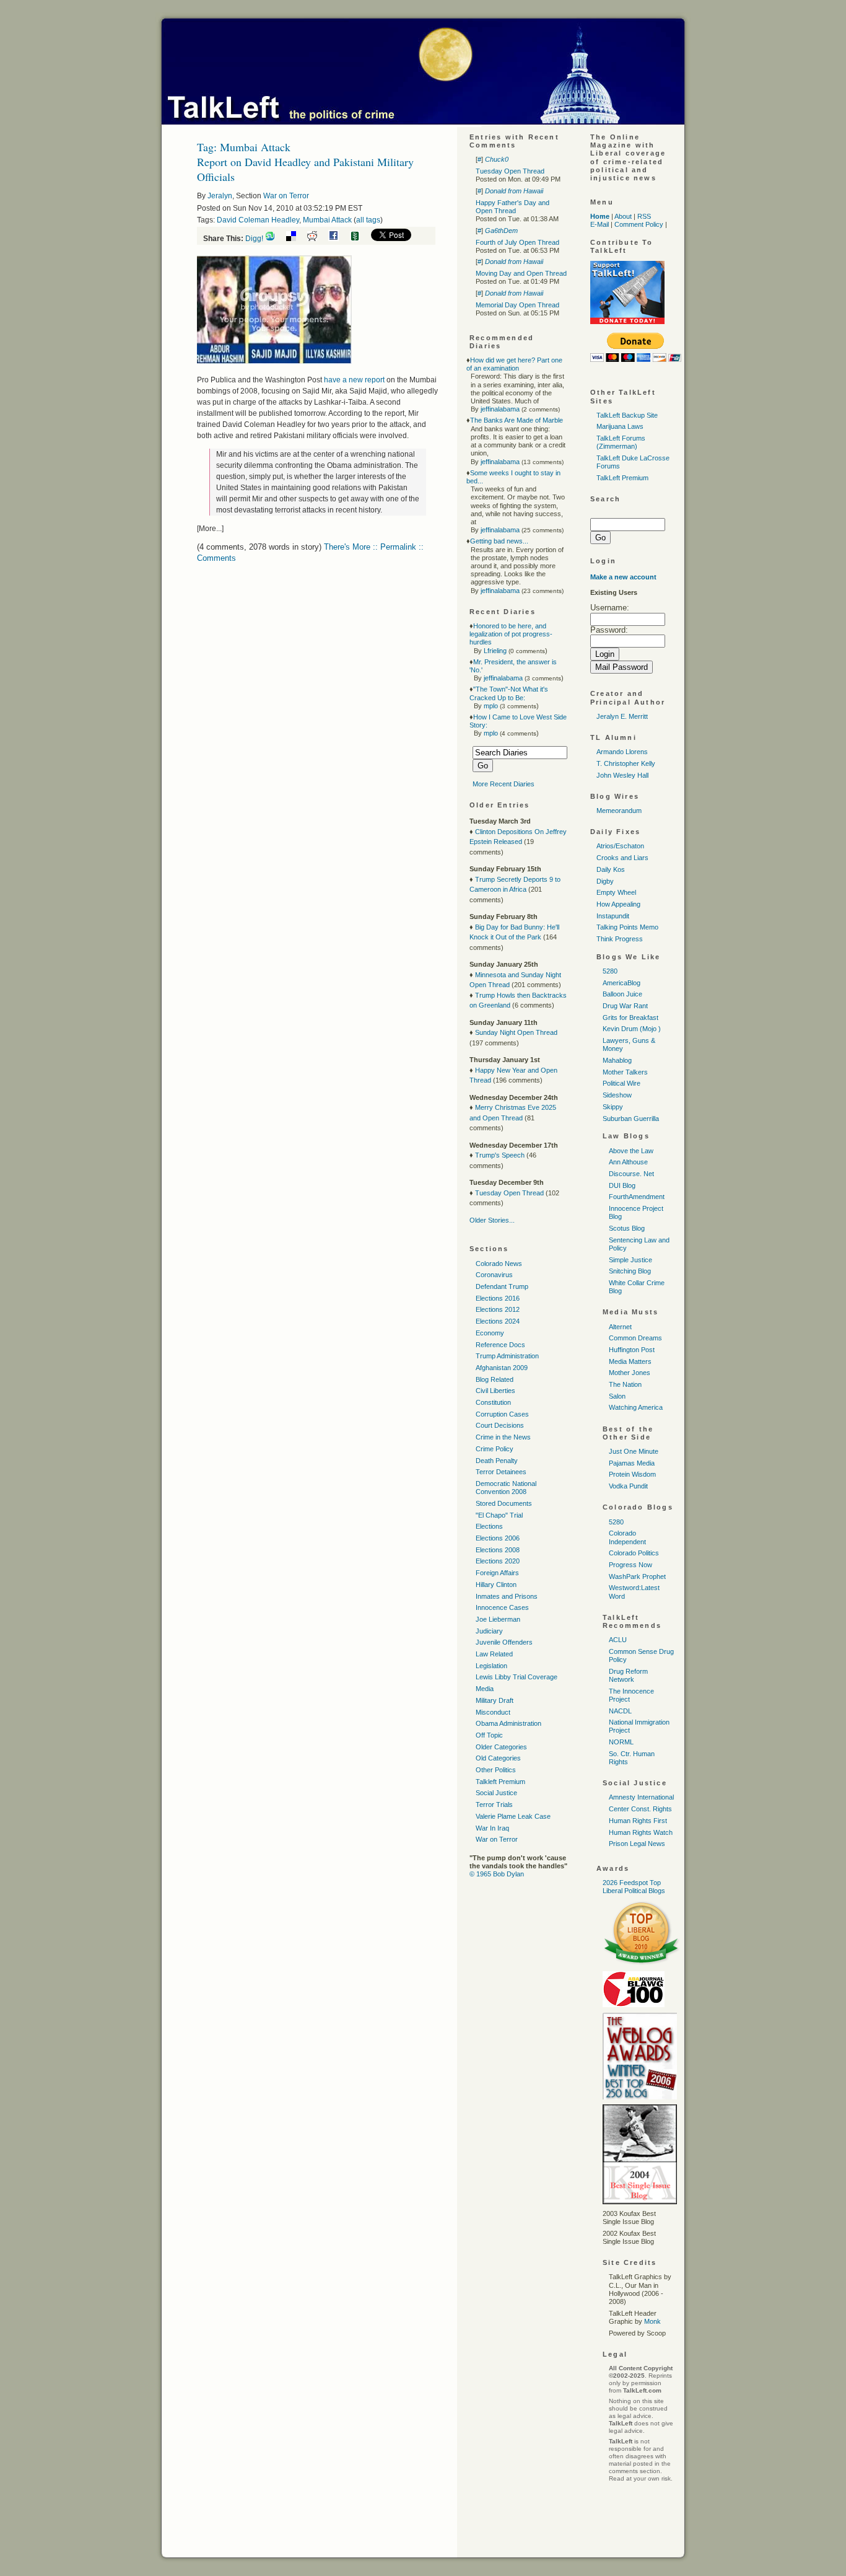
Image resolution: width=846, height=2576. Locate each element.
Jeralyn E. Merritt (622, 716)
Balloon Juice (622, 994)
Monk (652, 2321)
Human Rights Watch (641, 1832)
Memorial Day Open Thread (517, 305)
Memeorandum (619, 811)
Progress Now (630, 1565)
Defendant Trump (502, 1286)
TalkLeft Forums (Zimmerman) (621, 442)
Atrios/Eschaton (620, 846)
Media (485, 1689)
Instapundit (613, 916)
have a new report (354, 380)
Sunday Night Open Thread (516, 1032)
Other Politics (496, 1770)
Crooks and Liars (622, 858)
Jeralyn (220, 196)
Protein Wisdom (632, 1474)
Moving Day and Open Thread (521, 273)
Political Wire (621, 1083)
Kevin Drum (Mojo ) (632, 1029)
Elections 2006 (498, 1538)
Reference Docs (500, 1345)
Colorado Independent (627, 1537)
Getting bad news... (499, 541)
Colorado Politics (634, 1553)
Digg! (254, 239)
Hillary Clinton (496, 1585)
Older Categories (501, 1747)
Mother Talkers (625, 1072)
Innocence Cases (502, 1607)
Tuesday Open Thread (510, 171)
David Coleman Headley (258, 220)
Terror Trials (494, 1805)
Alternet (620, 1327)
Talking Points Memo (627, 927)
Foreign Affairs (497, 1573)
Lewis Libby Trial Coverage (517, 1677)
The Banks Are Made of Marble (517, 420)
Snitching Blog (630, 1271)
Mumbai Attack (327, 220)
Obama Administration (508, 1723)
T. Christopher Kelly (626, 763)
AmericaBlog (621, 983)
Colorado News (499, 1264)
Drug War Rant (625, 1006)
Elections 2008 (498, 1550)
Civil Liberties (495, 1391)
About (623, 216)
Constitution (493, 1402)
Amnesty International (641, 1797)
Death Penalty (497, 1461)
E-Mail (600, 224)
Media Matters (630, 1361)
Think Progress (620, 939)
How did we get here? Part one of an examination (514, 364)
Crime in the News (503, 1437)
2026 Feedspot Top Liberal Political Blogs (634, 1887)
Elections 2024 (498, 1321)
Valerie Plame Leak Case (513, 1816)
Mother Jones (630, 1373)
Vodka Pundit (628, 1486)
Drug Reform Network (628, 1675)
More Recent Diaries (504, 784)
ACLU (618, 1640)
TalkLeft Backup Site (627, 415)
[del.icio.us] (296, 239)
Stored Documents (504, 1503)
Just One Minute (634, 1451)
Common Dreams (635, 1338)
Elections (489, 1526)
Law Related (494, 1654)
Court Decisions (500, 1425)
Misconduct (493, 1712)
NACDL (620, 1711)
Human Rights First (638, 1821)
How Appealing (618, 904)
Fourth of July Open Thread (517, 242)
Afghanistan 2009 (502, 1368)
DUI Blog (622, 1185)
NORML (621, 1742)
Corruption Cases (502, 1414)
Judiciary (489, 1631)
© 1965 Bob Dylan (497, 1874)
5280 (610, 971)
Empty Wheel (616, 892)
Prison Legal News (637, 1844)
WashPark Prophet (637, 1576)
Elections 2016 (498, 1298)
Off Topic (489, 1735)
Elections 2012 (498, 1309)
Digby (605, 881)
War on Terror (286, 196)
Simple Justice (630, 1260)
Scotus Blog (627, 1228)
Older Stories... (492, 1220)
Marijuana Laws (620, 426)
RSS (644, 216)
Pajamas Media (632, 1463)
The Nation (625, 1384)
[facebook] (338, 239)
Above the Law (631, 1151)
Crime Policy (495, 1449)
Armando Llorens (622, 752)
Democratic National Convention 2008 (506, 1488)
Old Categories (498, 1758)
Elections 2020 (498, 1561)
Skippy (613, 1107)
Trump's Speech (500, 1155)
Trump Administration (507, 1356)
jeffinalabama (500, 409)
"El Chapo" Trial (499, 1515)
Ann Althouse (628, 1162)
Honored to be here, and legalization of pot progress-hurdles (511, 634)
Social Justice (496, 1793)
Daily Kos (611, 869)
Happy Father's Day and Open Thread (512, 207)
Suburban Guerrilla (631, 1119)
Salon (617, 1396)
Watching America (636, 1407)
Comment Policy (639, 224)
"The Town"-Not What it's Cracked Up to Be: (509, 693)
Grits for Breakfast (630, 1018)
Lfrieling (495, 651)
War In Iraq (492, 1828)
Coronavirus (494, 1275)
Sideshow (617, 1095)
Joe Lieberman (498, 1619)
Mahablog (617, 1060)
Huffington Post (632, 1350)
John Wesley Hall (622, 775)
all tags (368, 220)
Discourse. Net (631, 1174)
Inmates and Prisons (507, 1596)
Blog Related (495, 1379)
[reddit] (317, 239)
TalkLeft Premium (622, 478)
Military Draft (495, 1700)
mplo (491, 706)
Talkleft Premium (500, 1782)
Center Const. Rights (640, 1809)
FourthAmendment (637, 1197)
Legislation (491, 1666)
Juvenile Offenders (504, 1642)
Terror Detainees (501, 1472)
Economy (490, 1333)
